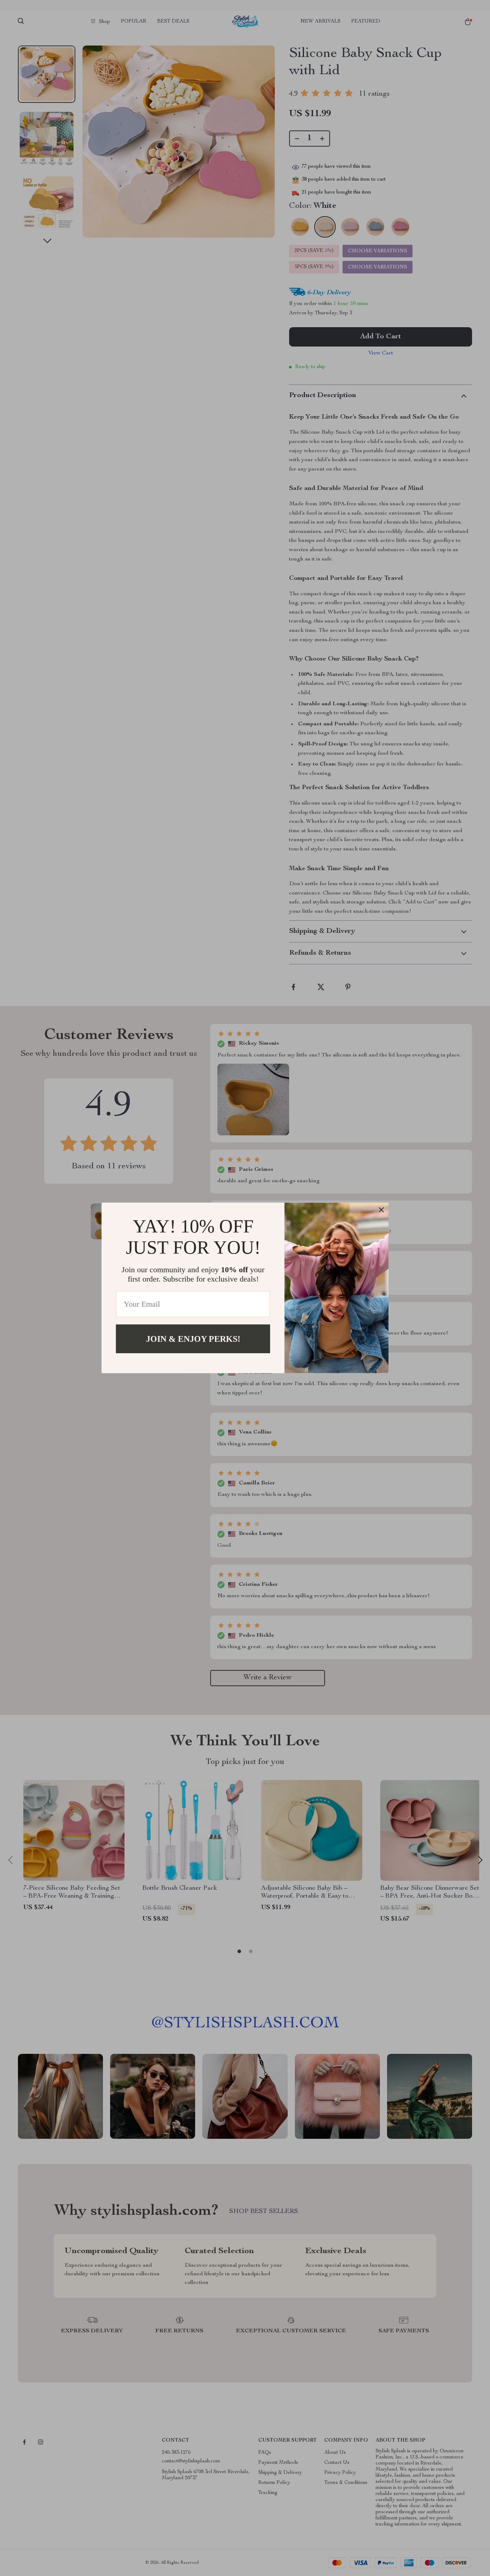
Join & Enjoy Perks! (193, 1339)
